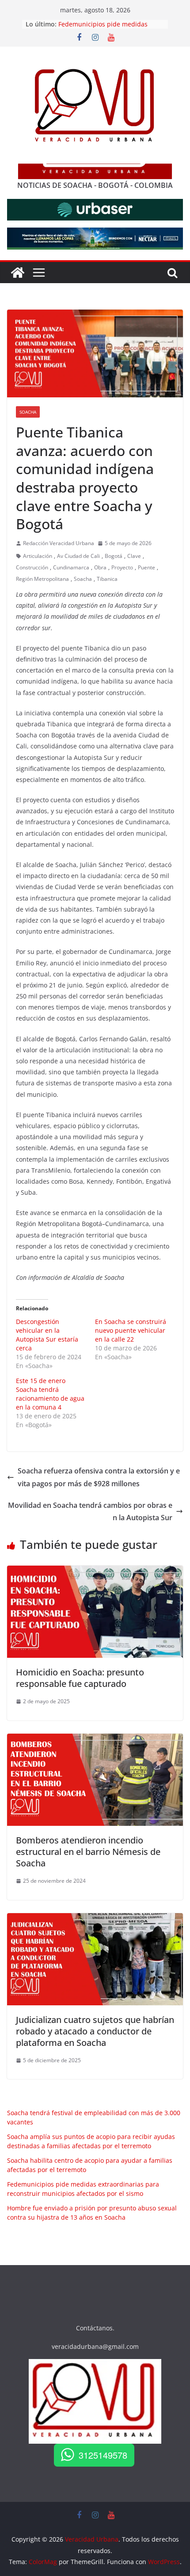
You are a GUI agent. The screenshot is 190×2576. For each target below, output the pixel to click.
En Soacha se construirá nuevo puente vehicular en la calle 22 (131, 1330)
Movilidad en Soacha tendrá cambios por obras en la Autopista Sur (90, 1512)
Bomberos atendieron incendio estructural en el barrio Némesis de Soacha (88, 1852)
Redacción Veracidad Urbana (59, 543)
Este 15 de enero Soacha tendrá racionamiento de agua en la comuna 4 (50, 1394)
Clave (134, 556)
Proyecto (122, 567)
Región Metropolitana (42, 579)
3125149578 (103, 2455)
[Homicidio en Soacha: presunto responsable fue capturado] (95, 1572)
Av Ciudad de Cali (78, 556)
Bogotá (114, 556)
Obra (100, 567)
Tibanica (107, 579)
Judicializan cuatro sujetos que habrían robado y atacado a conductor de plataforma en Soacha (95, 2031)
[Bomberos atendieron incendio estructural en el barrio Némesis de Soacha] (95, 1740)
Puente (146, 567)
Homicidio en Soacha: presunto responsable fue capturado (80, 1678)
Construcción (32, 567)
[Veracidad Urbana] (18, 273)
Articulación (38, 556)
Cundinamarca (71, 567)
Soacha (28, 412)
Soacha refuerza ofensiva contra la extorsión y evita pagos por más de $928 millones (99, 1477)
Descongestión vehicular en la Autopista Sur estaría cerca (47, 1335)
